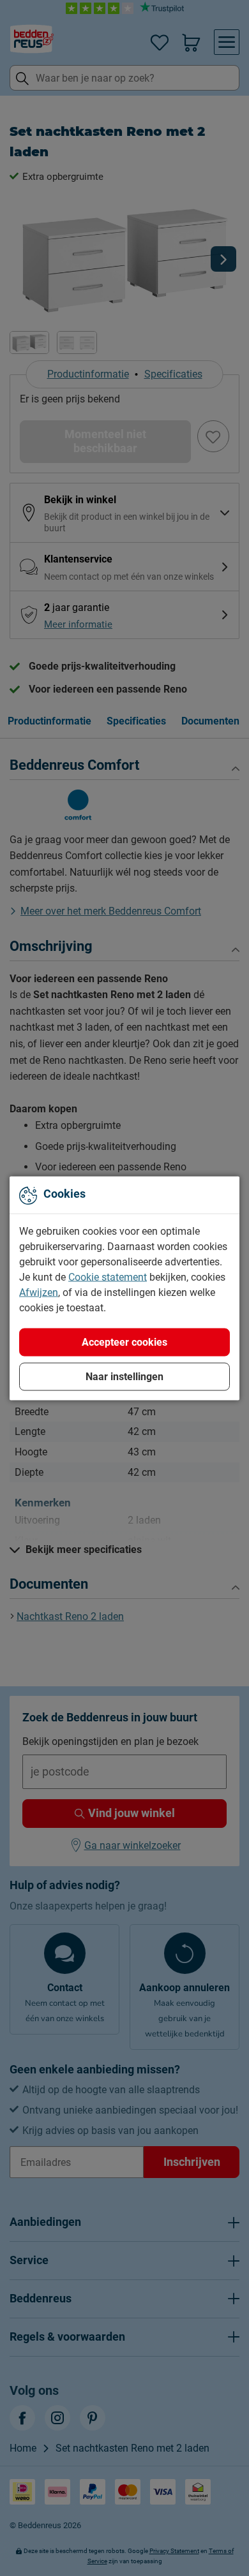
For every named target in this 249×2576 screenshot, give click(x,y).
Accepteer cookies (124, 1342)
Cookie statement (108, 1277)
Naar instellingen (124, 1376)
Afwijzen (39, 1292)
